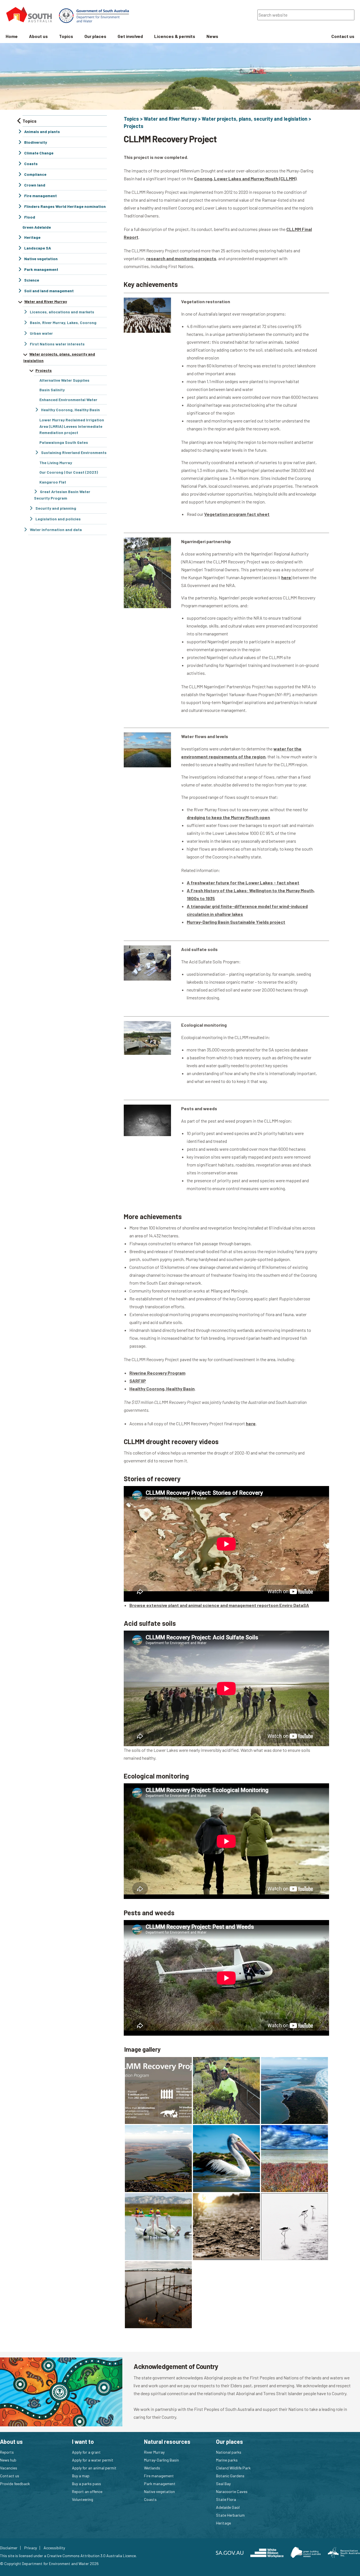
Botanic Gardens (230, 2476)
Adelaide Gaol (228, 2507)
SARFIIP (138, 1381)
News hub (8, 2460)
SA (306, 1605)
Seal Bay (223, 2484)
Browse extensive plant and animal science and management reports (201, 1605)
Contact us (10, 2476)
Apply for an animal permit (94, 2468)
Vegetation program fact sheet (237, 514)
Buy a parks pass (86, 2484)
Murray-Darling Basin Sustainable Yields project (236, 922)
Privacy (31, 2548)
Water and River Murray (170, 119)
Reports (7, 2452)
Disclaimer (9, 2548)
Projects (134, 126)
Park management (160, 2484)
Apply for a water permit (93, 2460)
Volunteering (83, 2499)
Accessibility (54, 2548)
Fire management (159, 2476)
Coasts (150, 2499)
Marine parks (227, 2460)
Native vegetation (159, 2491)
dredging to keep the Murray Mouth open (228, 817)
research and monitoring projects (181, 258)
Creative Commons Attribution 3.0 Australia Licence (91, 2556)
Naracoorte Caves (232, 2491)
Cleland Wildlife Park (233, 2468)
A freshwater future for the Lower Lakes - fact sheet (243, 883)
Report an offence (87, 2491)
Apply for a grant (86, 2452)
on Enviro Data (288, 1605)
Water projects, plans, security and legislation (255, 119)
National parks (229, 2452)
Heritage (223, 2523)
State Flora (226, 2499)
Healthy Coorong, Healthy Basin (162, 1389)
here (286, 577)
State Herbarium (230, 2515)
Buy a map (81, 2476)
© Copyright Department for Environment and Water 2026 (49, 2563)
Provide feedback (15, 2484)
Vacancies (9, 2468)
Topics (131, 119)
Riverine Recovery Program (157, 1373)
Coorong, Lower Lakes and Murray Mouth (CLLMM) (245, 178)
